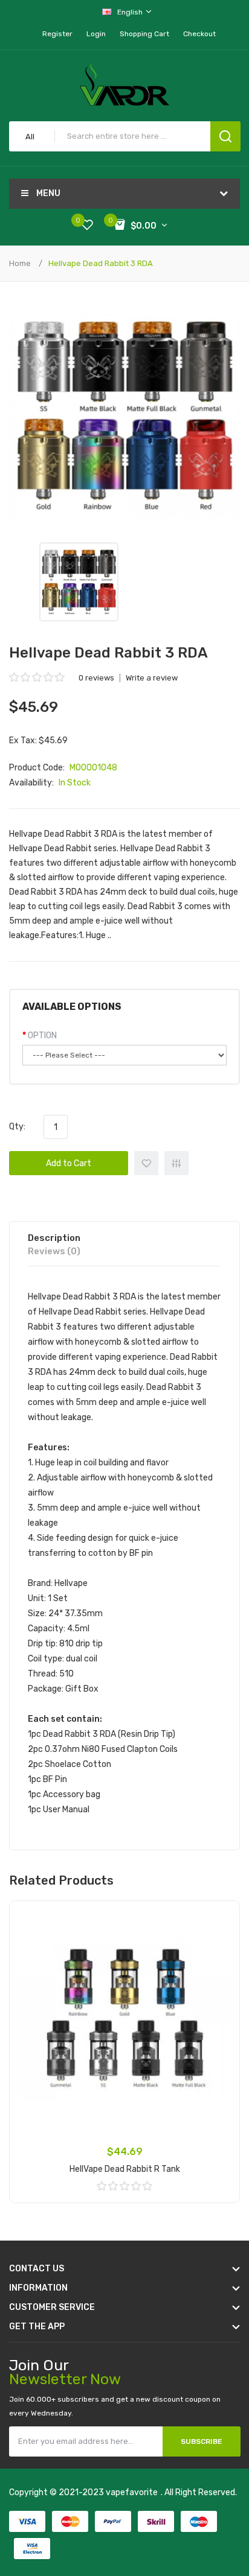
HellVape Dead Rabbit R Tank (125, 2169)
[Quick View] (222, 1950)
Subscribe (202, 2441)
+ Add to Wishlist (146, 1163)
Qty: (17, 1127)
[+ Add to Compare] (222, 1934)
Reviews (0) (54, 1251)
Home (20, 263)
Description (54, 1238)
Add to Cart (69, 1163)
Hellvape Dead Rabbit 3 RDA (101, 263)
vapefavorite (132, 2492)
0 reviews (96, 678)
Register (57, 34)
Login (96, 34)
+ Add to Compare (176, 1163)
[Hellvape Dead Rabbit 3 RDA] (79, 582)
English (131, 12)
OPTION (42, 1036)
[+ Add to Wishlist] (222, 1918)
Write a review (152, 678)
